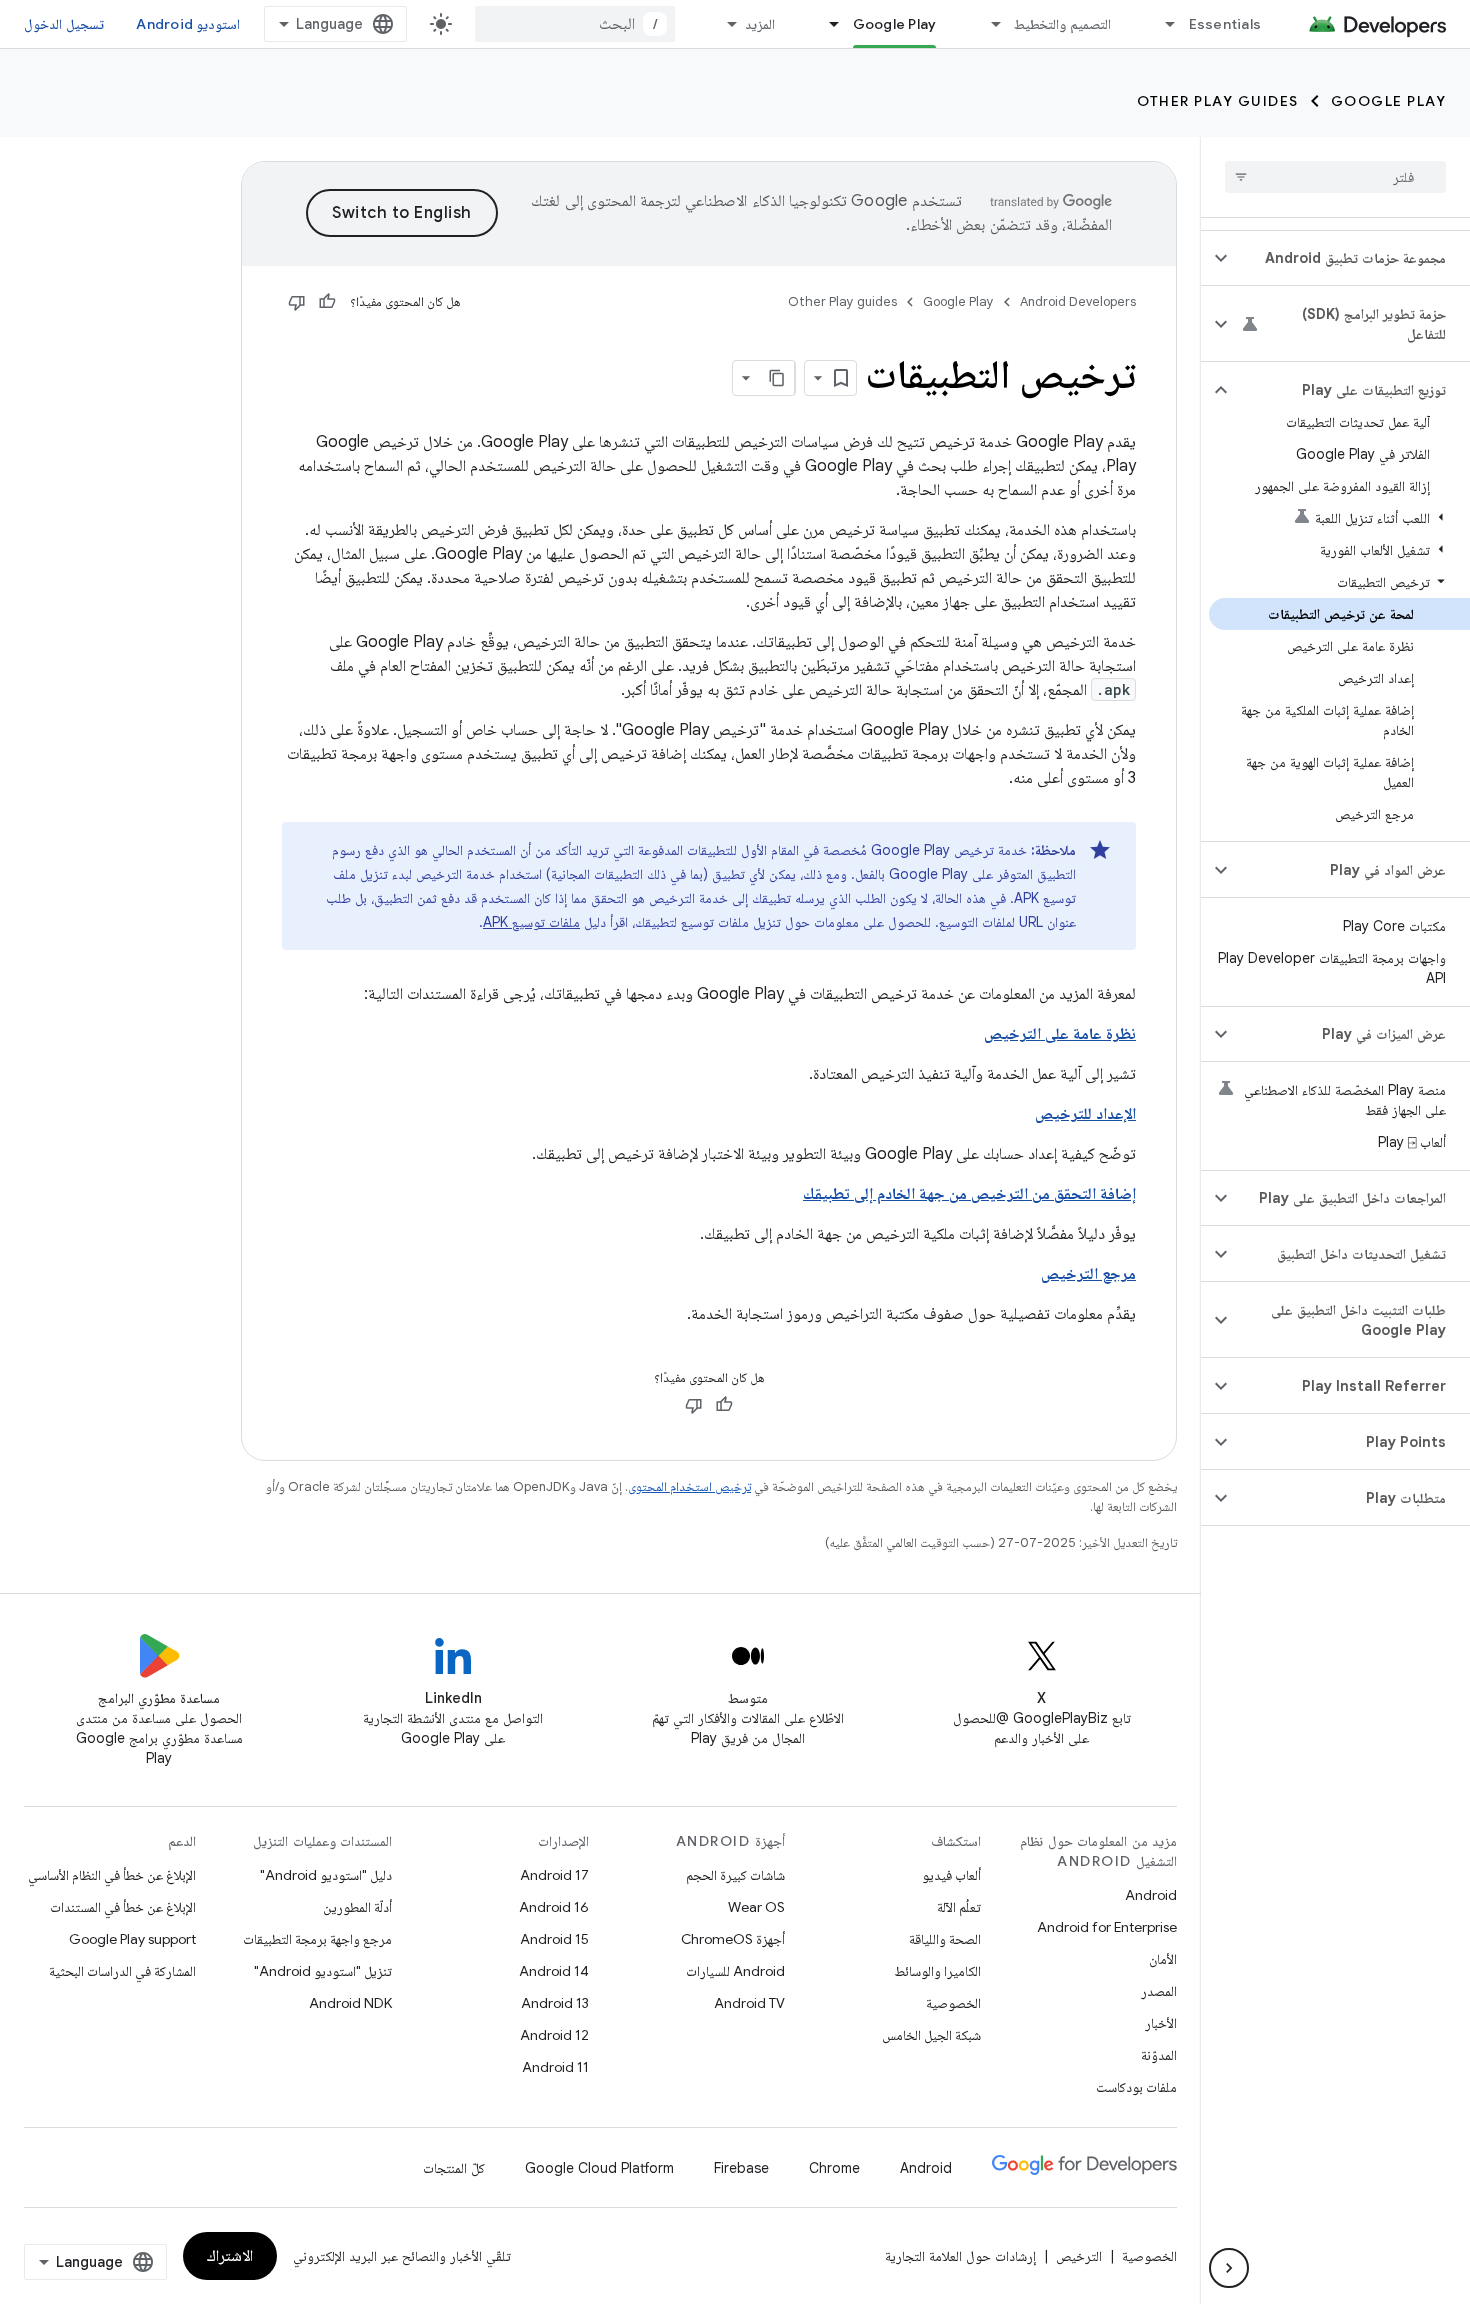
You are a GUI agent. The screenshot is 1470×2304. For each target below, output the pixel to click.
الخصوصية (953, 2003)
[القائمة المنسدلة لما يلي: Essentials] (1162, 24)
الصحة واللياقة (945, 1939)
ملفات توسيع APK (531, 922)
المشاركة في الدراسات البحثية (122, 1971)
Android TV (749, 2003)
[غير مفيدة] (297, 302)
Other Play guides (1218, 101)
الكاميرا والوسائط (937, 1971)
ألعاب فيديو (951, 1875)
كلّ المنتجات (454, 2168)
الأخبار (1161, 2023)
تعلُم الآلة (959, 1907)
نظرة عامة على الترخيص (1060, 1034)
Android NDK (350, 2003)
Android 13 (555, 2003)
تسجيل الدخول (64, 24)
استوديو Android (188, 24)
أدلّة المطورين (357, 1907)
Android (1151, 1895)
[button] (1351, 258)
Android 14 (554, 1971)
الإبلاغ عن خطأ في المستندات (123, 1907)
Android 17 (554, 1875)
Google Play (895, 24)
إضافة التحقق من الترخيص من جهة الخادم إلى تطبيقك (969, 1194)
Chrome (834, 2168)
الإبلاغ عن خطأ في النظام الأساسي (112, 1875)
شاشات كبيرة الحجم (735, 1875)
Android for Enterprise (1107, 1927)
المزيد (760, 24)
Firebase (741, 2168)
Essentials (1225, 24)
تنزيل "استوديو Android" (323, 1971)
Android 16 (554, 1907)
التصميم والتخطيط (1062, 24)
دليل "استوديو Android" (326, 1875)
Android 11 (555, 2067)
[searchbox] (1335, 177)
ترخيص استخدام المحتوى (689, 1486)
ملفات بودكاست (1136, 2087)
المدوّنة (1159, 2055)
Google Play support (132, 1939)
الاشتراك (230, 2256)
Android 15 (554, 1939)
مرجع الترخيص (1088, 1274)
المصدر (1159, 1991)
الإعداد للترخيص (1085, 1114)
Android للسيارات (735, 1971)
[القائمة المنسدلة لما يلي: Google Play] (826, 24)
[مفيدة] (327, 302)
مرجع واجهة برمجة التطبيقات (317, 1939)
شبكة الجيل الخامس (931, 2035)
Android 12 (554, 2035)
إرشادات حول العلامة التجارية (960, 2256)
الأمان (1163, 1959)
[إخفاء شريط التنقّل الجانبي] (1229, 2268)
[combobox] (575, 24)
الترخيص (1079, 2256)
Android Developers (1078, 301)
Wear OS (756, 1907)
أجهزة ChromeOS (733, 1939)
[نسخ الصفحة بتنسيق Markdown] (777, 378)
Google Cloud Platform (599, 2168)
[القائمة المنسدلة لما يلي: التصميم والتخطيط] (987, 24)
